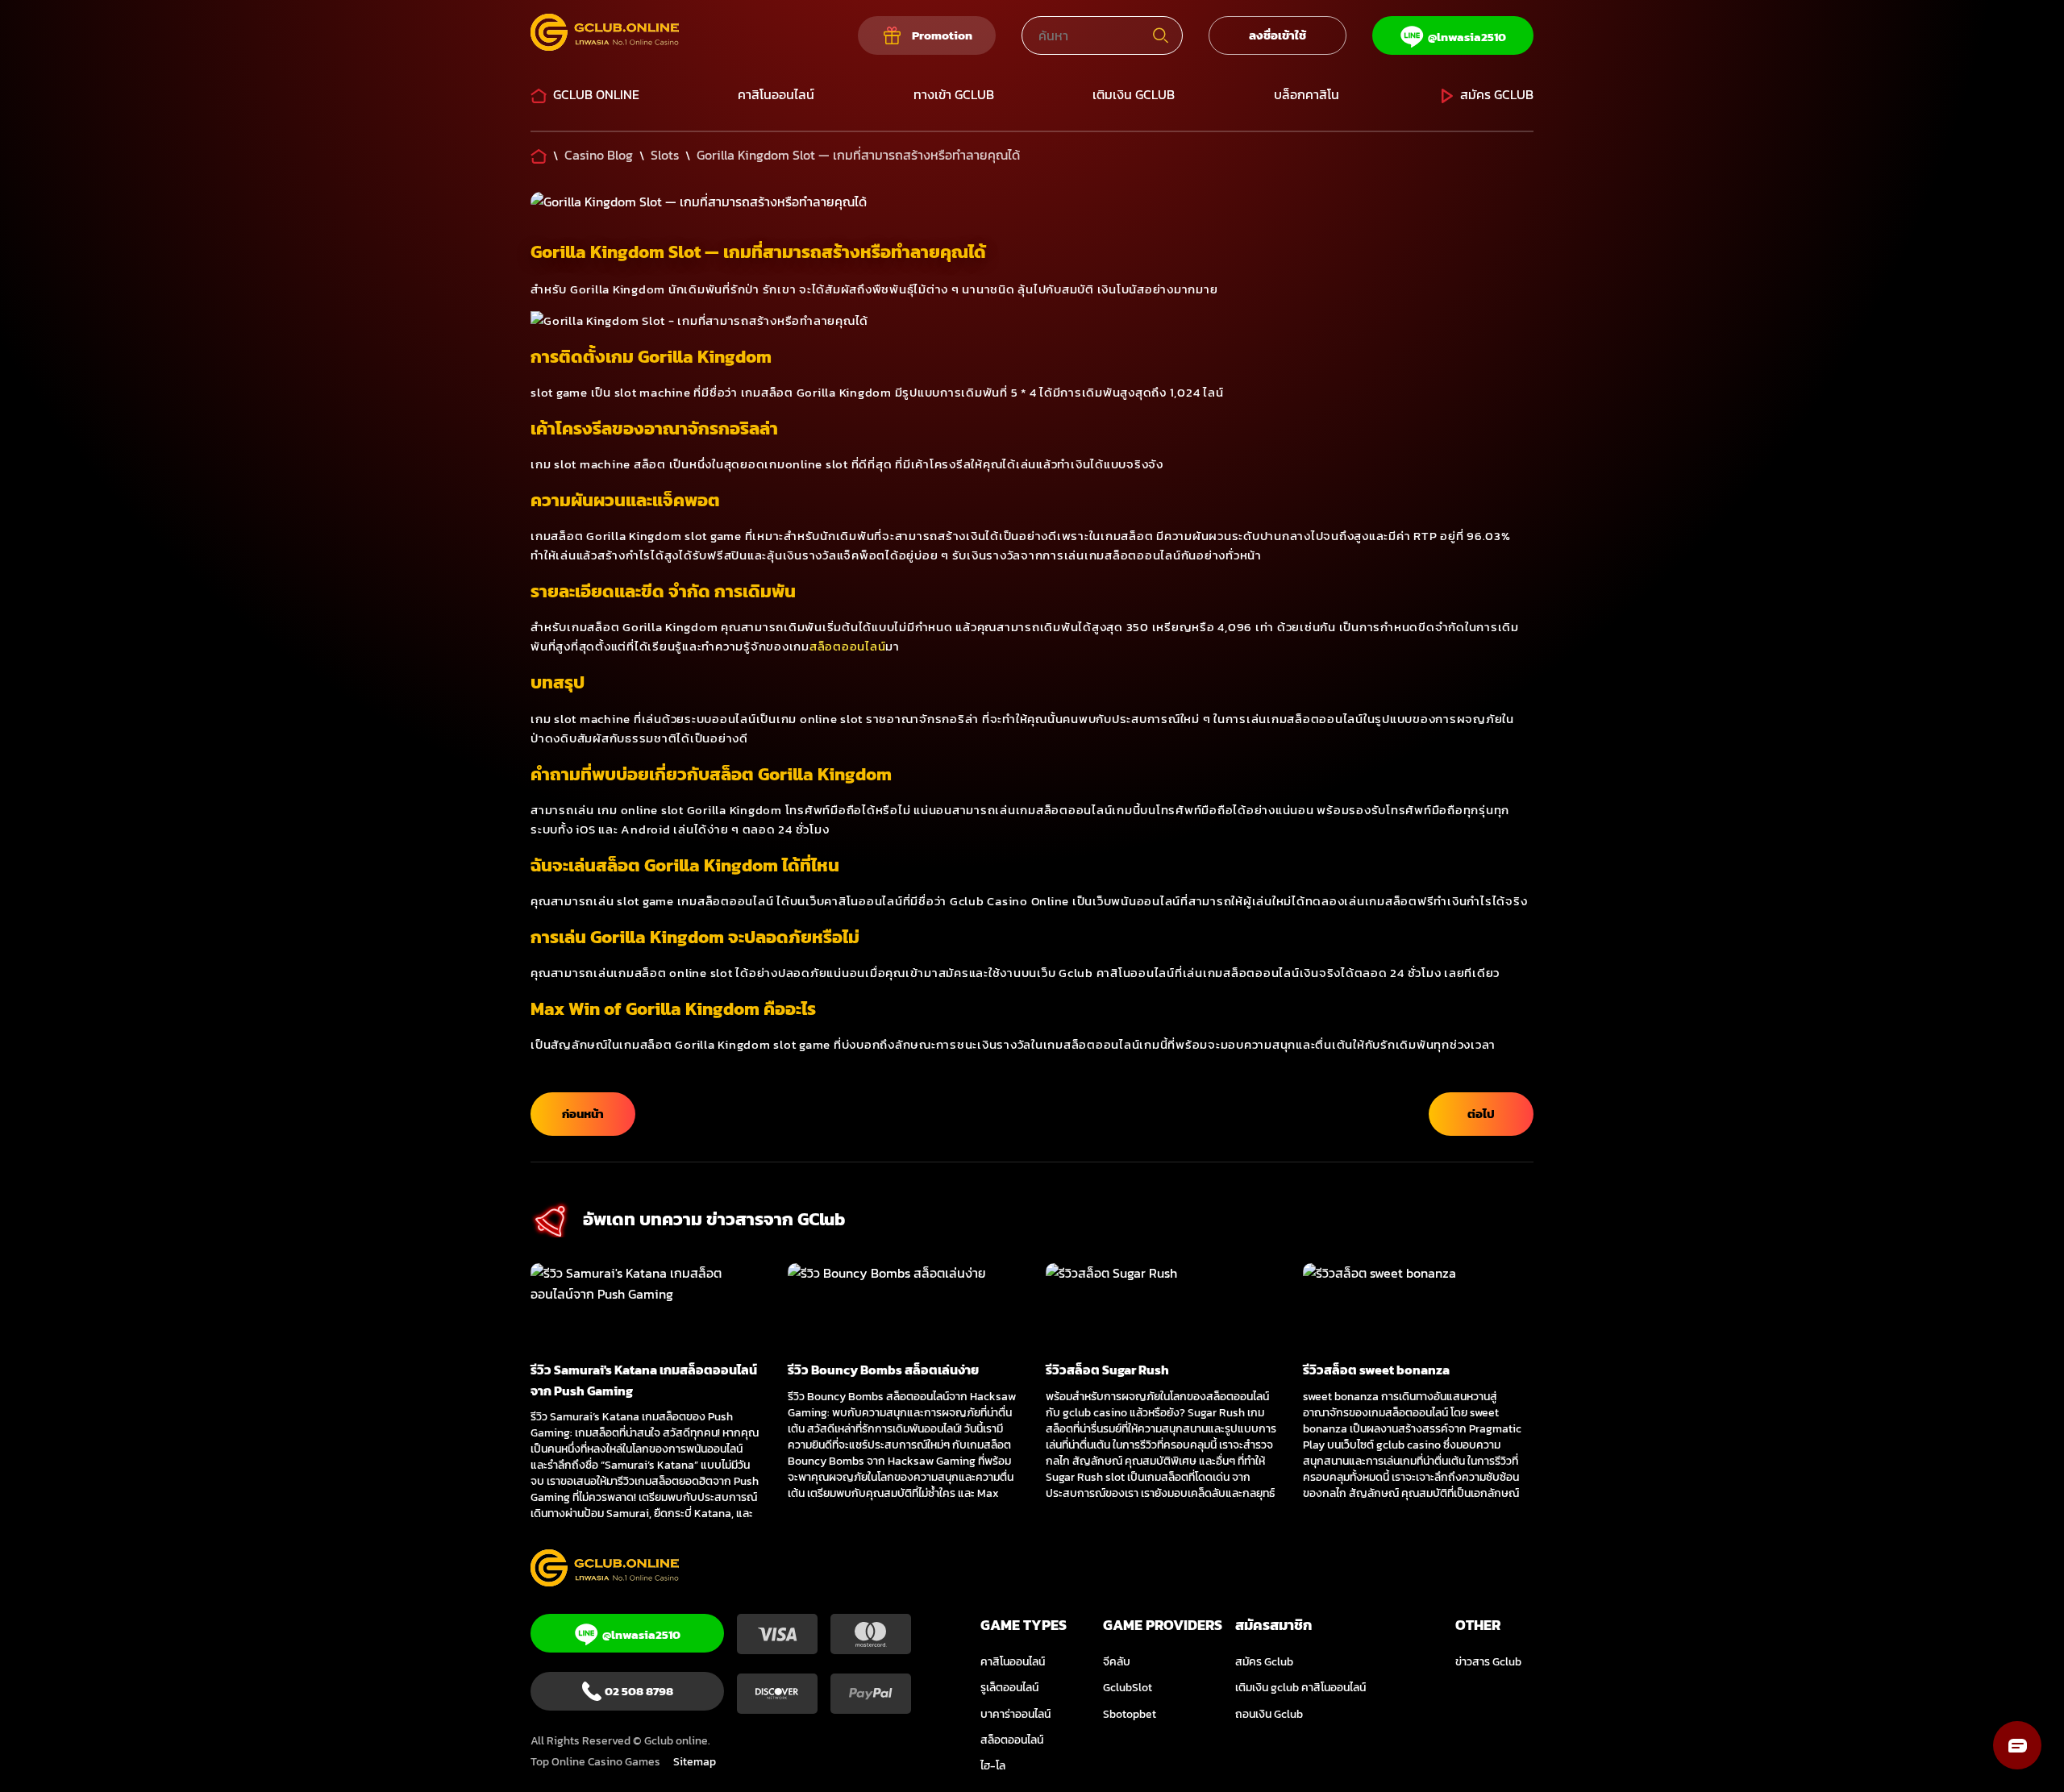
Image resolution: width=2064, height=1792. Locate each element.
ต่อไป (1481, 1114)
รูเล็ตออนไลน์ (1009, 1688)
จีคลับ (1117, 1662)
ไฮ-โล (993, 1766)
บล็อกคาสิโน (1307, 94)
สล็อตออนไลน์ (848, 646)
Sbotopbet (1130, 1714)
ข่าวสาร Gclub (1488, 1662)
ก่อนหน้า (583, 1114)
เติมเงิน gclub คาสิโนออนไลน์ (1300, 1688)
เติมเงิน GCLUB (1134, 94)
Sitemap (695, 1762)
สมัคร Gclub (1497, 94)
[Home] (539, 155)
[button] (2017, 1745)
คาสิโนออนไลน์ (776, 94)
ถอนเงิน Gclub (1269, 1714)
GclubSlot (1128, 1688)
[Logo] (605, 35)
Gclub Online (596, 94)
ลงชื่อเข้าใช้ (1278, 35)
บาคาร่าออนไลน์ (1015, 1714)
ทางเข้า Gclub (954, 94)
